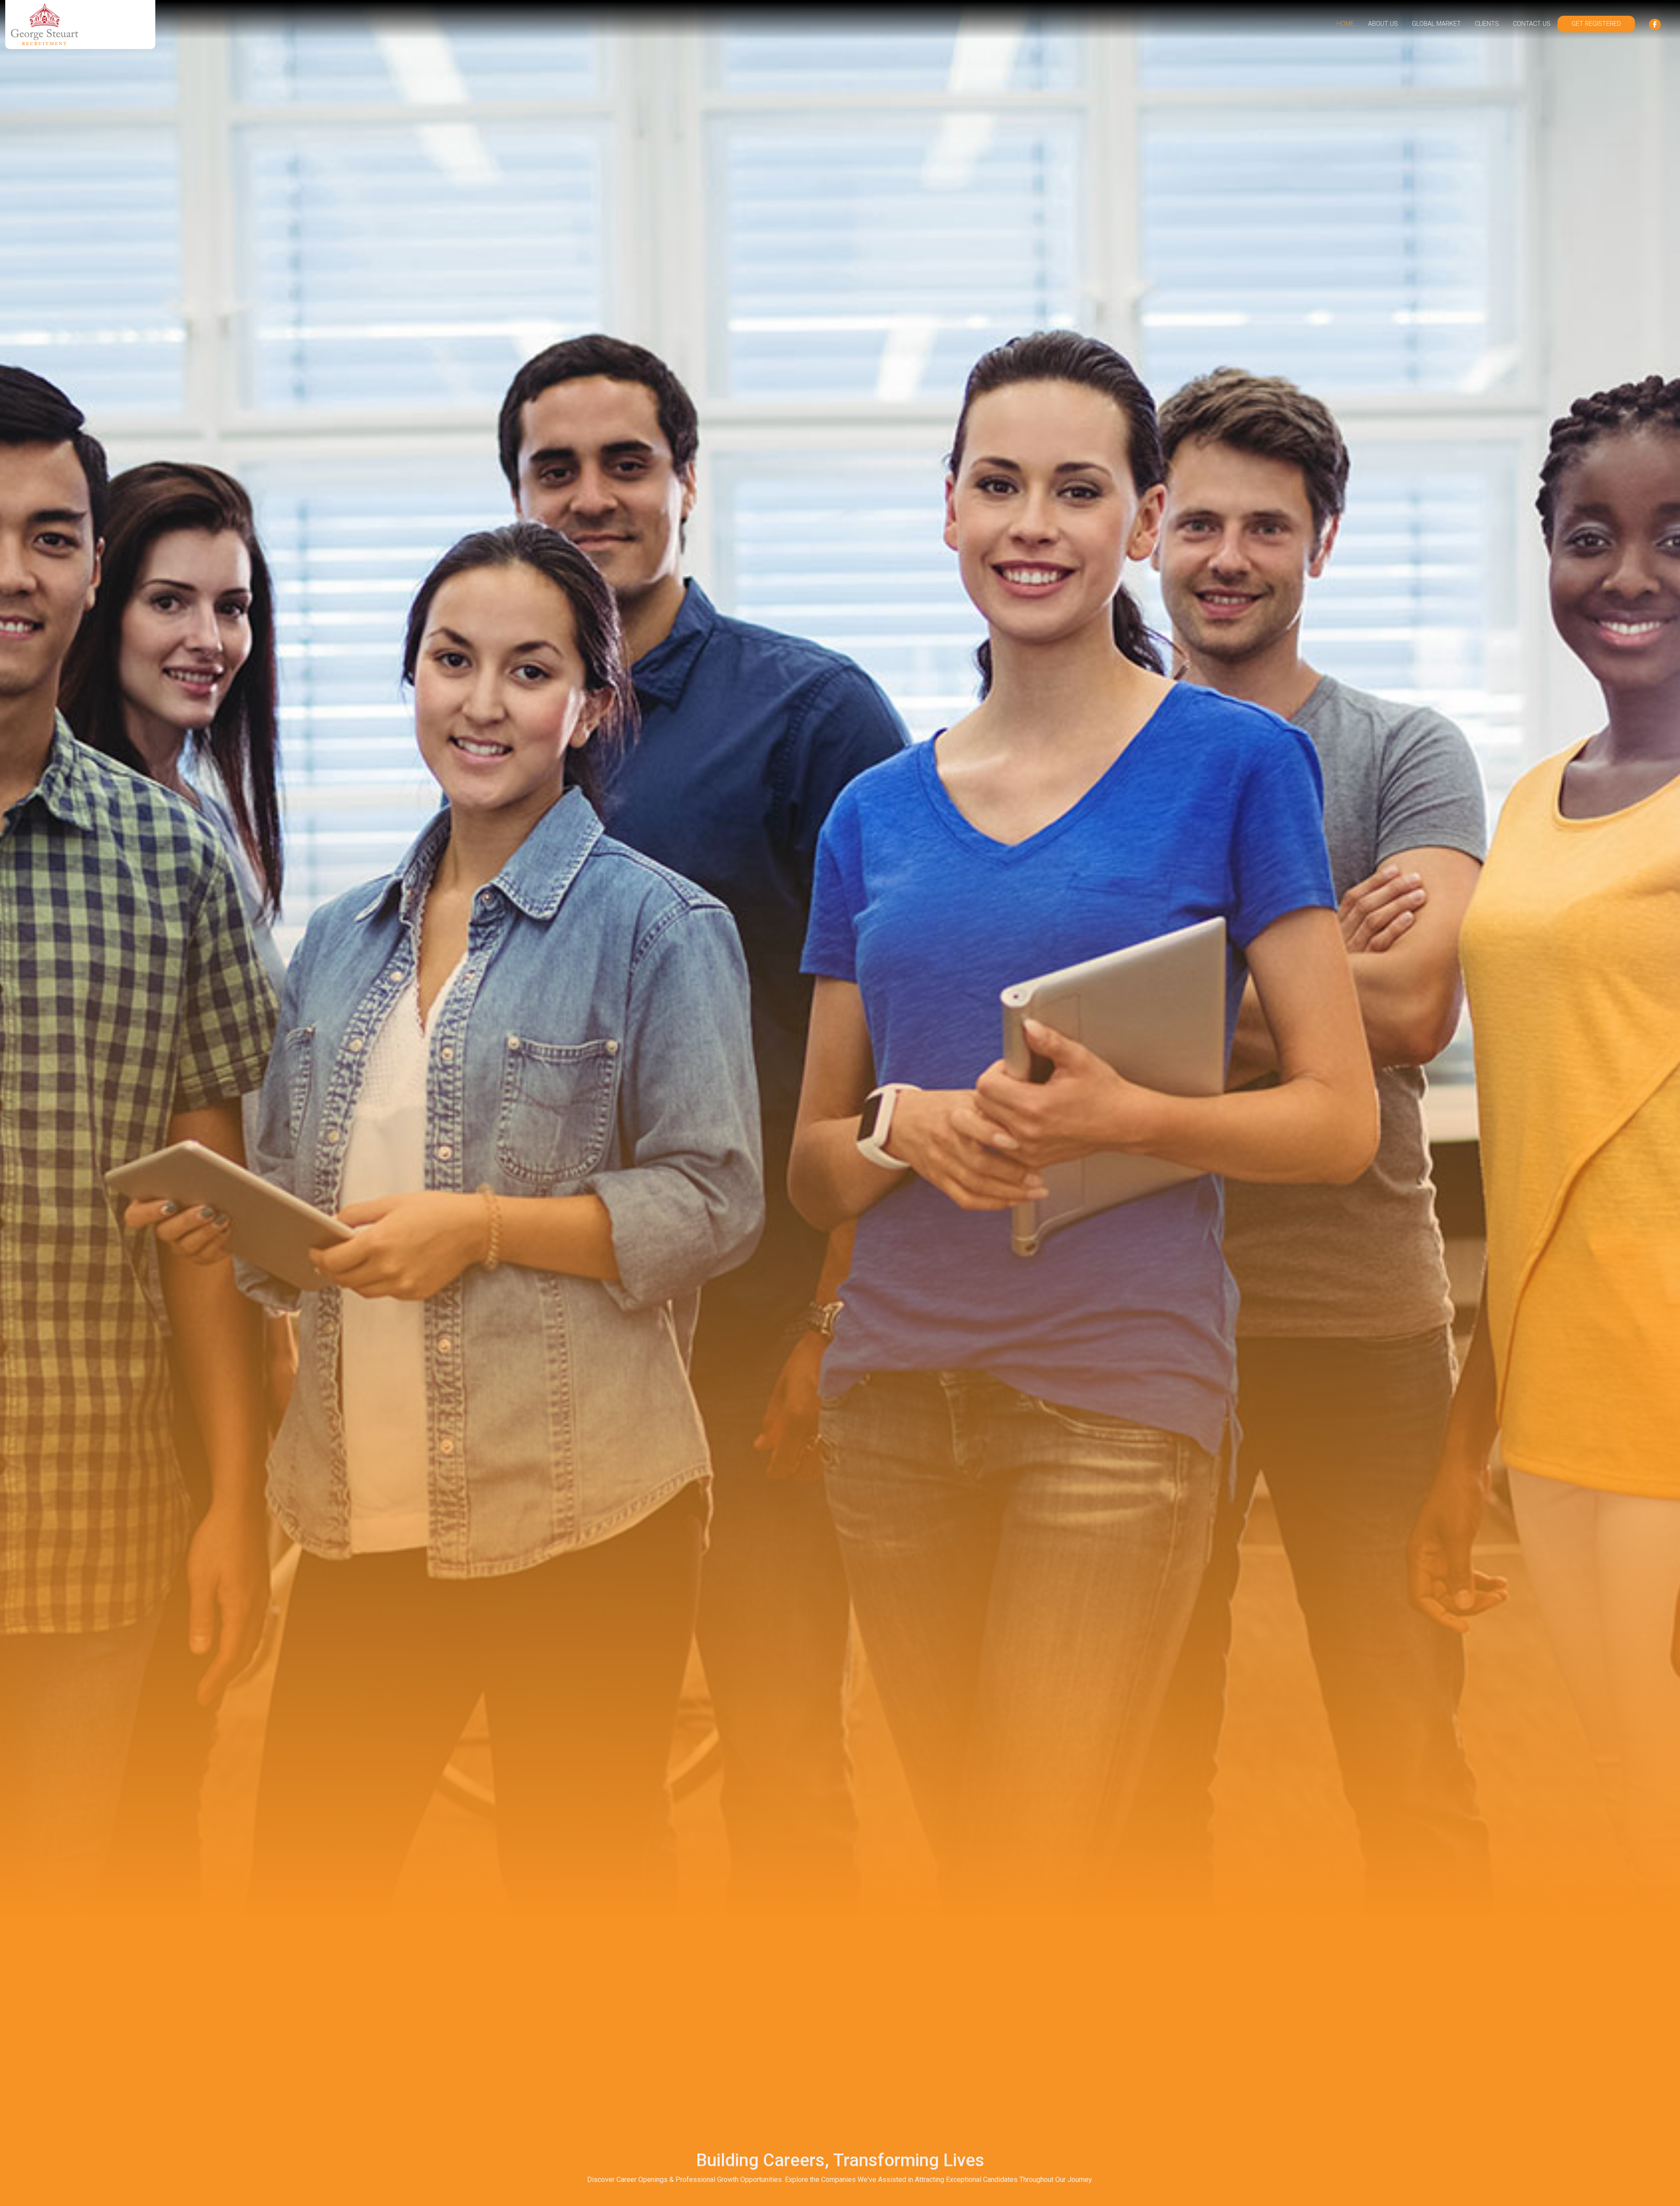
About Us (1383, 24)
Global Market (1436, 24)
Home (1345, 24)
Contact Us (1532, 24)
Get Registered (1596, 24)
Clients (1487, 24)
